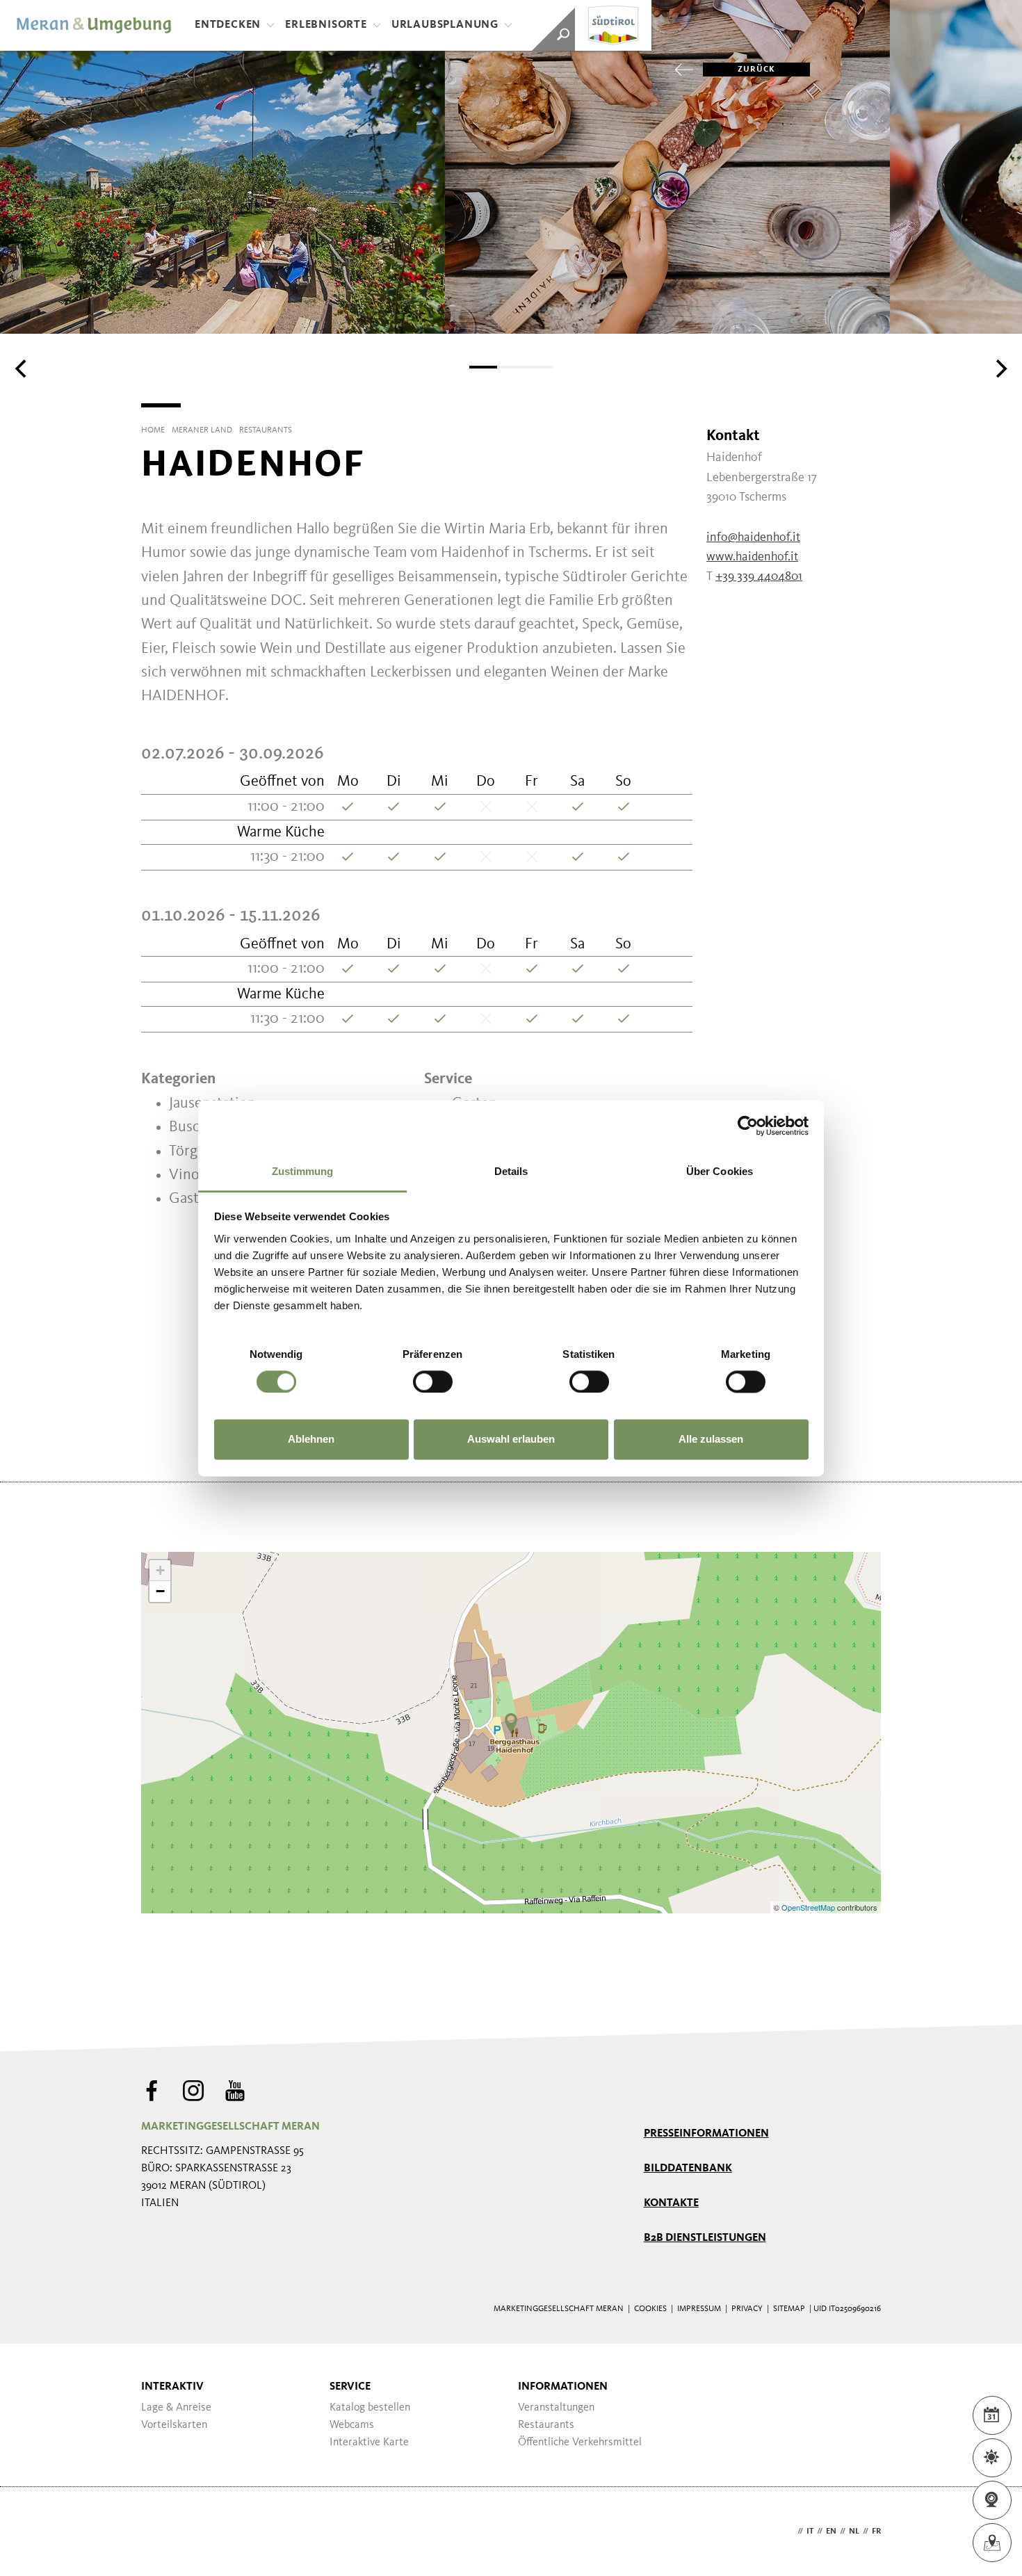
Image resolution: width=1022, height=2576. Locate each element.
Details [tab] (511, 1171)
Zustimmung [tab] (303, 1171)
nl (854, 2532)
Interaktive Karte (369, 2443)
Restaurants (546, 2425)
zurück (756, 70)
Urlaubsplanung (445, 25)
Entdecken (228, 25)
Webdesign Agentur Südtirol (158, 2532)
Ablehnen (311, 1440)
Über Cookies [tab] (720, 1171)
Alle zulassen (711, 1440)
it (810, 2532)
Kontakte (671, 2203)
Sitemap (789, 2309)
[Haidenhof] (511, 1723)
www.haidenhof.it (752, 557)
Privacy (747, 2309)
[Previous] (22, 368)
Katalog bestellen (370, 2408)
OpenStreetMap (809, 1907)
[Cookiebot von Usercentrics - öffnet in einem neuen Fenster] (748, 1126)
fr (876, 2532)
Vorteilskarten (174, 2425)
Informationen (563, 2387)
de (789, 2532)
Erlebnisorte (326, 25)
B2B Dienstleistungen (705, 2238)
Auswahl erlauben (511, 1440)
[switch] (433, 1382)
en (831, 2532)
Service (350, 2387)
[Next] (1000, 368)
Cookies (650, 2309)
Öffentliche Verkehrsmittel (580, 2443)
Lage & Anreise (176, 2408)
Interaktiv (172, 2387)
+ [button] (160, 1570)
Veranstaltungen (556, 2408)
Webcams (352, 2425)
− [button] (160, 1591)
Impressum (699, 2309)
